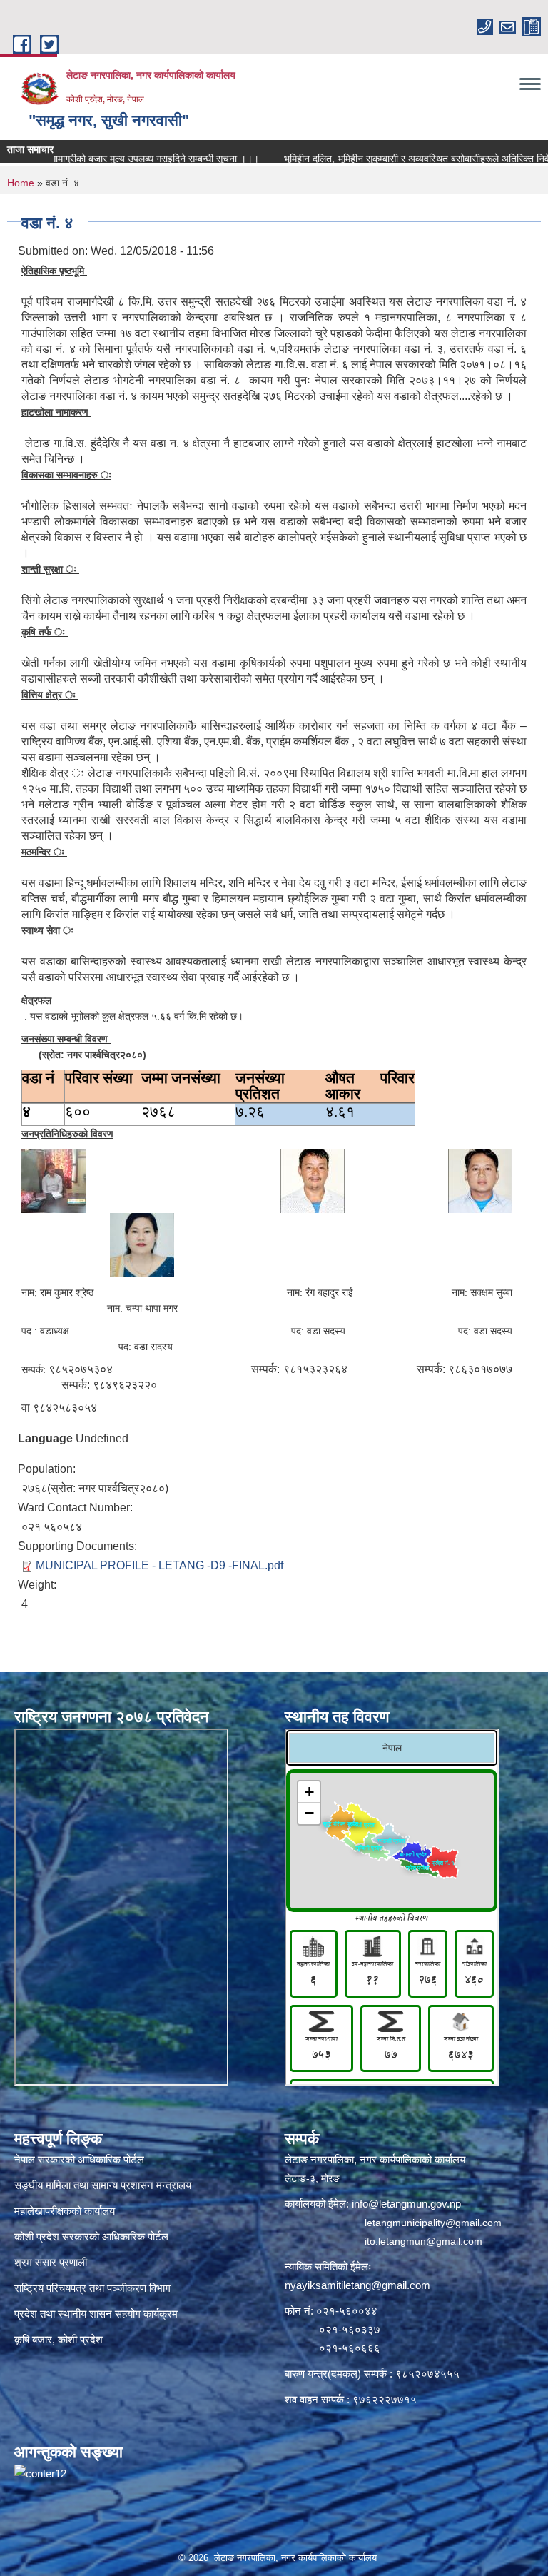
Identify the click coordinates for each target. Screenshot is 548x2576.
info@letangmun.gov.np (406, 2204)
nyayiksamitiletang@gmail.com (357, 2285)
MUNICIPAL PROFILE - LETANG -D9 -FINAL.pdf (159, 1565)
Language (45, 1438)
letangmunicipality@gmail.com (433, 2223)
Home (21, 183)
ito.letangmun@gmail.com (423, 2241)
